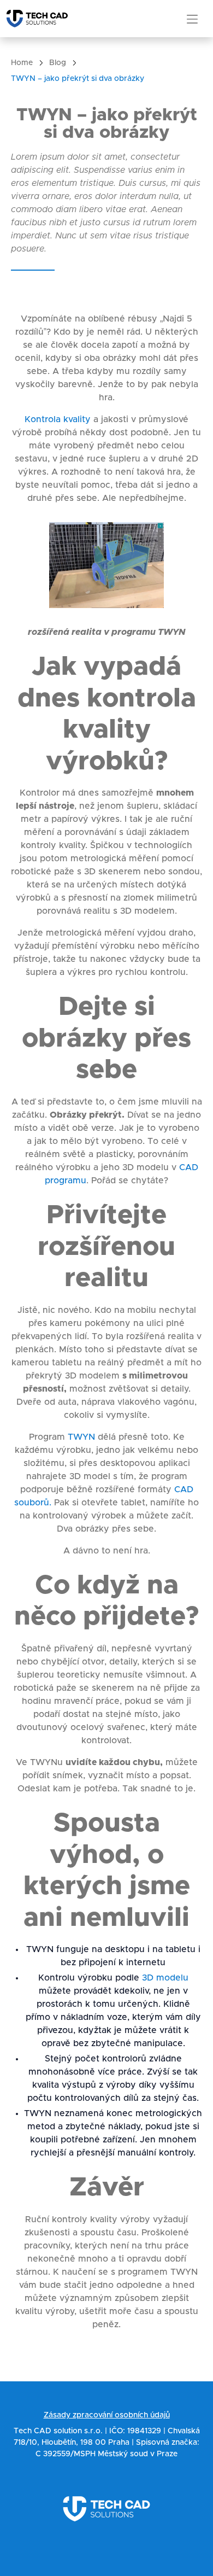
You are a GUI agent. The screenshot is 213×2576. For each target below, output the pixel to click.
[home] (42, 19)
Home (22, 63)
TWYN (81, 1437)
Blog (58, 63)
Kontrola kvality (58, 419)
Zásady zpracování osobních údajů (107, 2415)
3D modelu (165, 1978)
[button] (192, 19)
